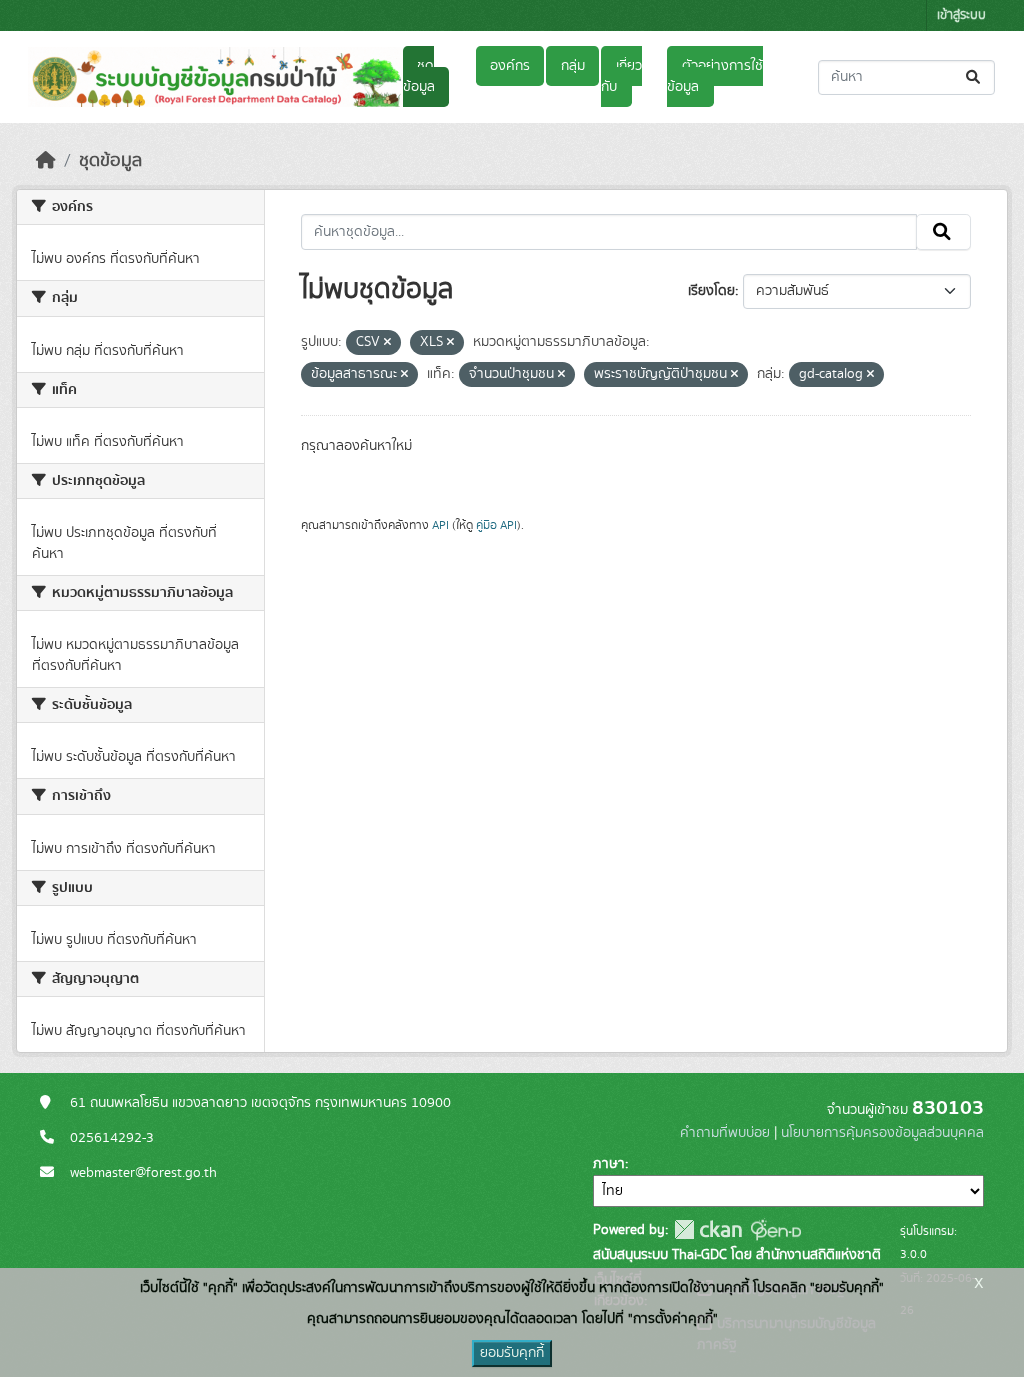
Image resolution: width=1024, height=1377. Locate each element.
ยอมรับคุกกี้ (512, 1353)
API (440, 525)
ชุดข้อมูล (419, 76)
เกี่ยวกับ (621, 76)
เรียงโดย (711, 291)
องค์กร (510, 66)
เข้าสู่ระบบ (961, 15)
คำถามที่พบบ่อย (725, 1133)
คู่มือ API (496, 525)
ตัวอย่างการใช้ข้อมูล (714, 76)
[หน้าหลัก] (46, 161)
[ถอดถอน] (387, 343)
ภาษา (609, 1164)
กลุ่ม (573, 66)
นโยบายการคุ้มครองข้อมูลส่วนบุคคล (882, 1133)
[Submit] (974, 77)
